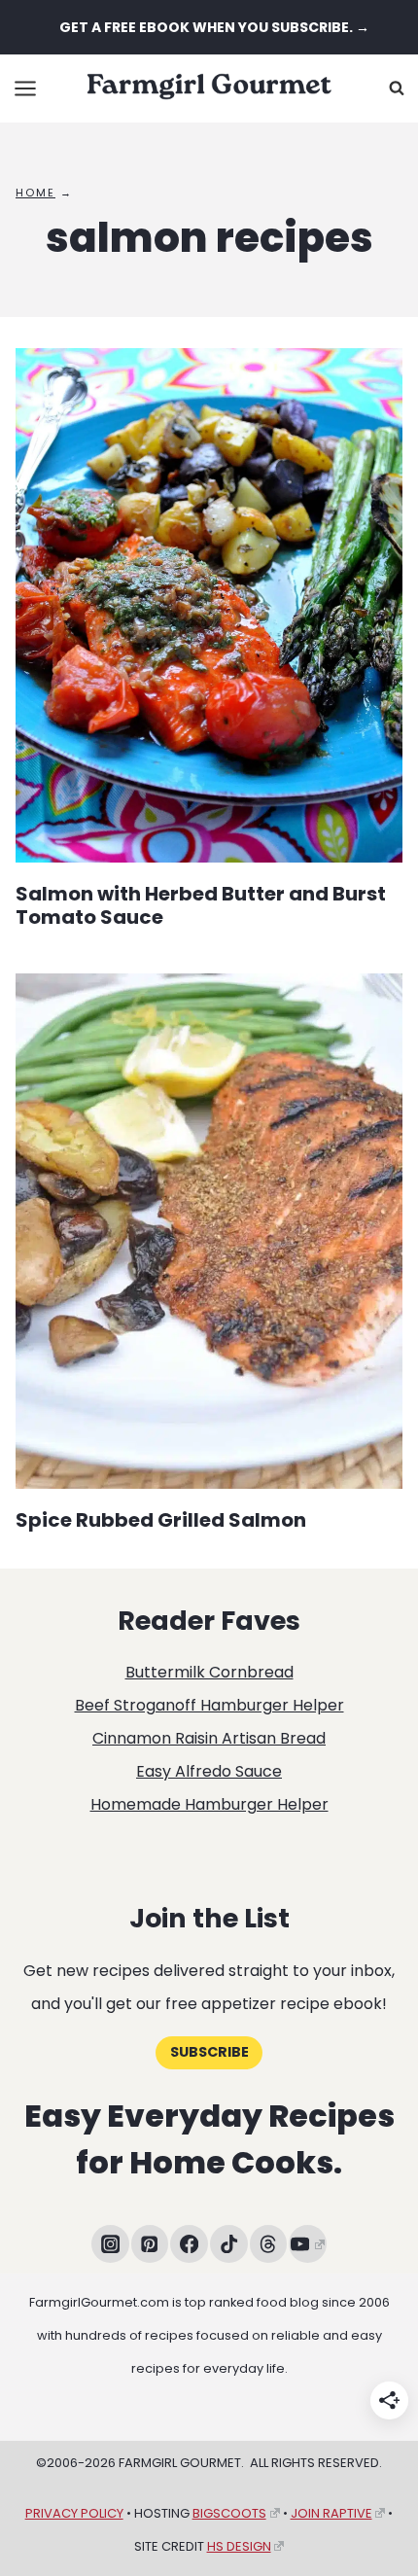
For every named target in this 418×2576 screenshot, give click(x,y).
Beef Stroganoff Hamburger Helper (209, 1705)
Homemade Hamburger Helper (209, 1804)
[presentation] (209, 605)
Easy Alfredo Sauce (209, 1771)
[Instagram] (110, 2244)
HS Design (239, 2546)
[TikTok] (229, 2244)
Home (35, 193)
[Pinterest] (150, 2244)
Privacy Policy (74, 2513)
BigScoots (229, 2513)
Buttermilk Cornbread (209, 1672)
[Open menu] (26, 88)
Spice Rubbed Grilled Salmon (161, 1520)
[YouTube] (308, 2244)
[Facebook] (189, 2244)
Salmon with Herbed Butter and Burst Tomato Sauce (201, 905)
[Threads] (269, 2244)
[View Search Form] (397, 88)
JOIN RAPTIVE (331, 2513)
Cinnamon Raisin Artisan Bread (209, 1738)
